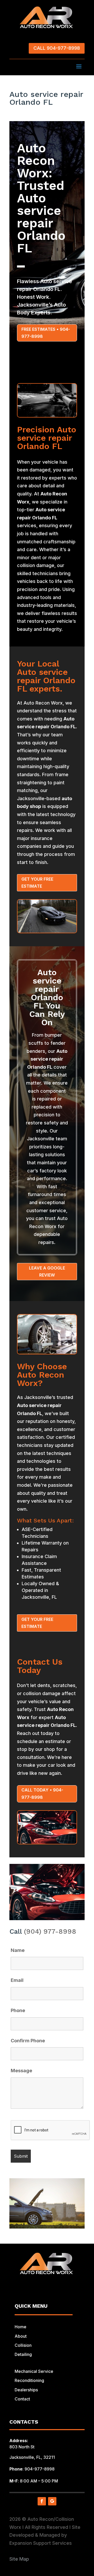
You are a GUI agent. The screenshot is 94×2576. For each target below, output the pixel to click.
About (21, 2336)
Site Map (19, 2559)
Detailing (23, 2354)
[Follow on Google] (52, 2501)
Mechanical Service (34, 2371)
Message (21, 2071)
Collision (23, 2345)
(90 (29, 1931)
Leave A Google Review (47, 1271)
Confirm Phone (28, 2041)
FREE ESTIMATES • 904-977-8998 (46, 333)
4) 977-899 (53, 1931)
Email (17, 1980)
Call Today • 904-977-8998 (42, 1793)
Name (18, 1950)
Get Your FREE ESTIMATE (37, 883)
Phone (18, 2010)
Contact (22, 2399)
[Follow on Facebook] (42, 2501)
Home (20, 2327)
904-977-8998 (40, 2469)
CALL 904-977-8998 (57, 48)
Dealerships (26, 2390)
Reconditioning (29, 2380)
